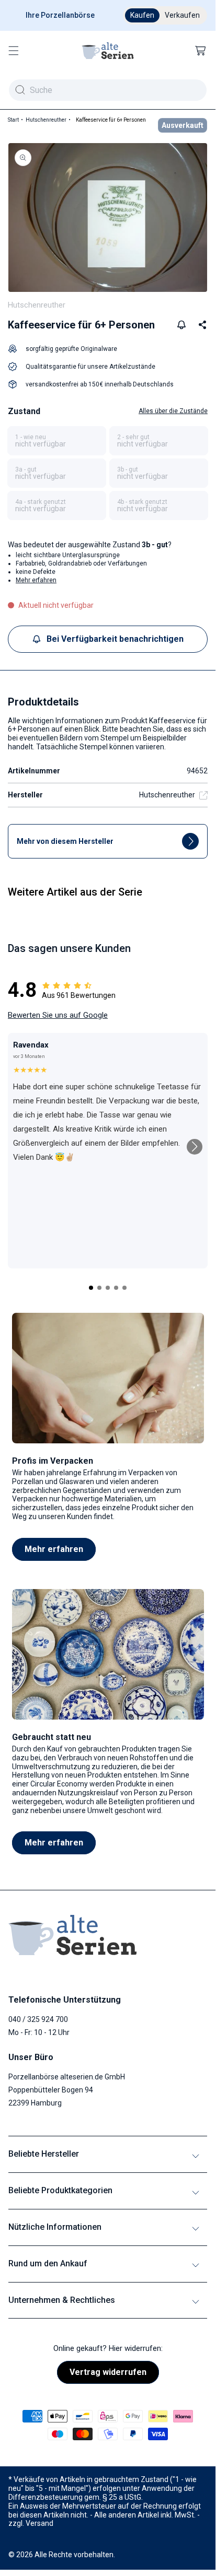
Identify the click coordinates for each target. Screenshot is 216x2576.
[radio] (57, 441)
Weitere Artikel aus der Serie (75, 892)
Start (13, 120)
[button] (14, 51)
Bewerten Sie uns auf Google (58, 1015)
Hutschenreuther (46, 120)
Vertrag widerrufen (108, 2372)
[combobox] (108, 90)
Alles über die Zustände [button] (173, 411)
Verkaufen (182, 15)
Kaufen (142, 15)
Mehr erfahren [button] (36, 580)
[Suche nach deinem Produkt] (20, 90)
